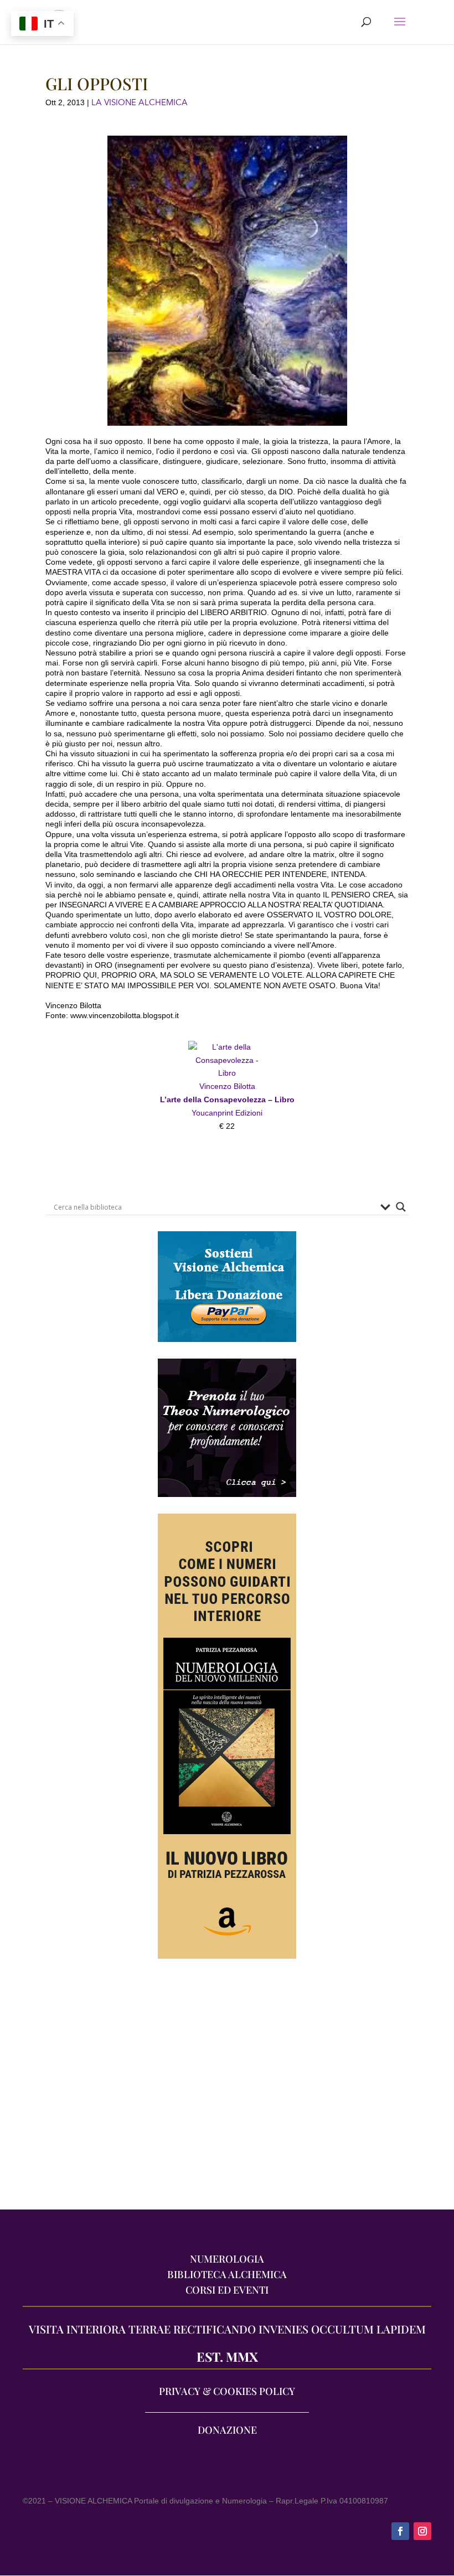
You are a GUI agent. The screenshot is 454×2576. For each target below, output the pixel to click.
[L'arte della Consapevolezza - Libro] (227, 1073)
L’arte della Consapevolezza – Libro (227, 1099)
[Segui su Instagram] (422, 2531)
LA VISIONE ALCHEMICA (140, 102)
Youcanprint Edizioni (227, 1113)
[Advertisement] (227, 2090)
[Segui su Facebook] (400, 2531)
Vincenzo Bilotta (227, 1086)
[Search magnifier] (401, 1207)
